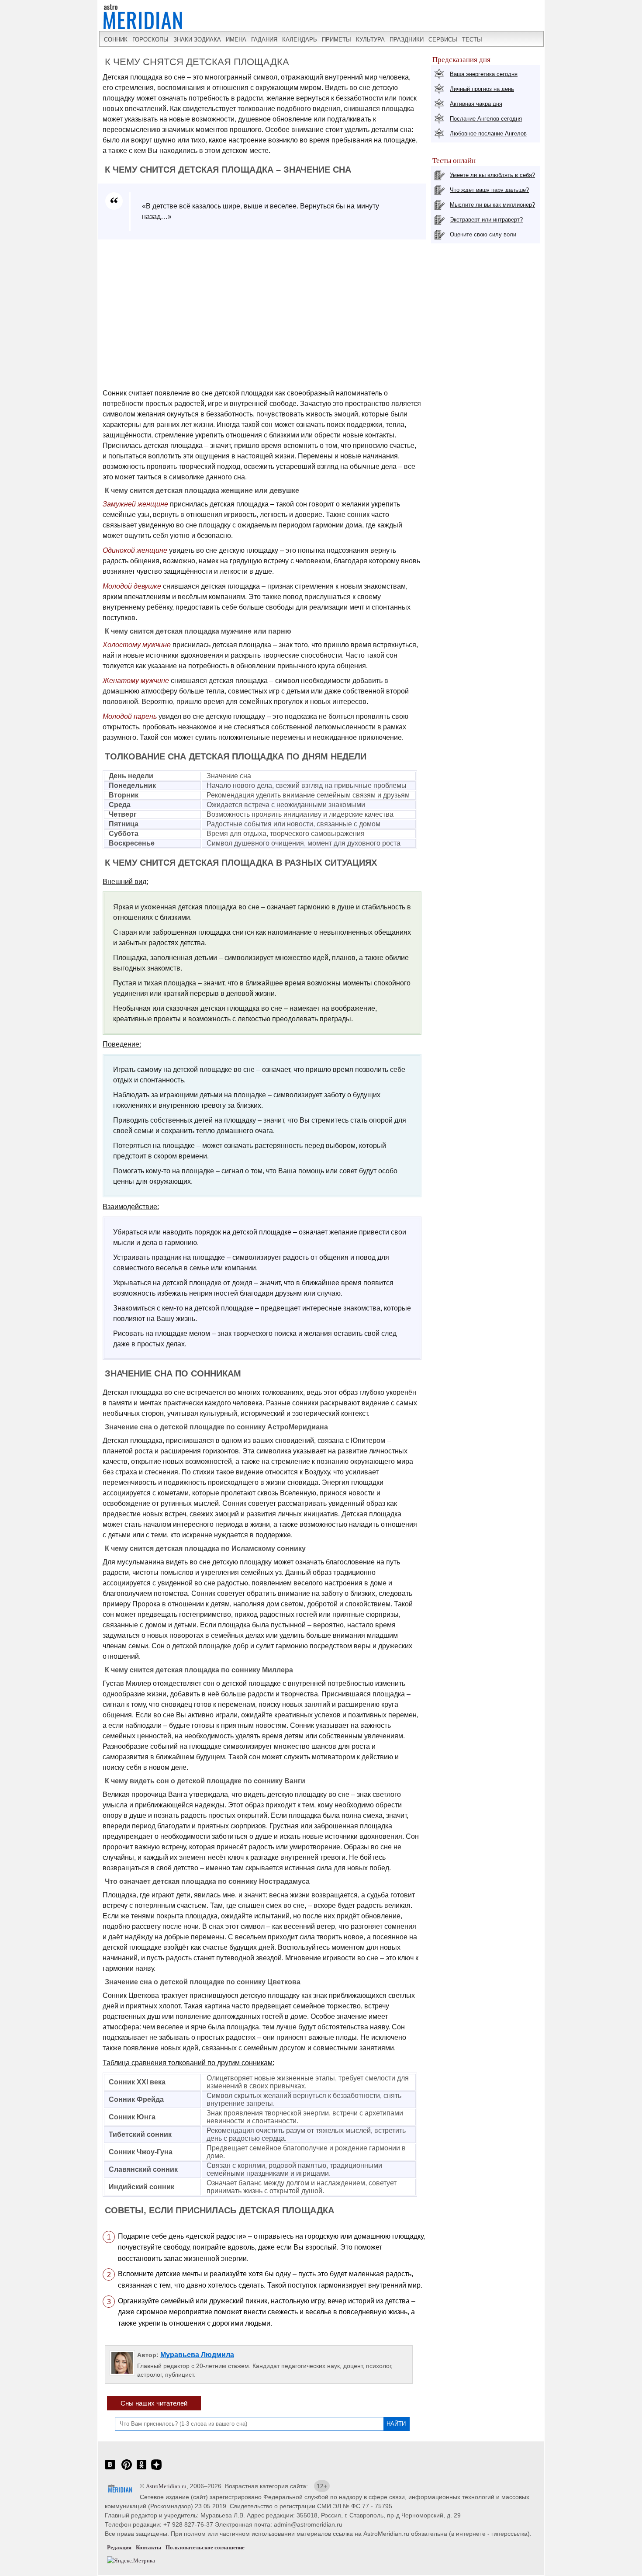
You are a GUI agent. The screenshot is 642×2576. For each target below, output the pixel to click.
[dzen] (156, 2469)
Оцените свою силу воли (483, 234)
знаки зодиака (197, 40)
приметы (337, 40)
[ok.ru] (142, 2469)
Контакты (148, 2547)
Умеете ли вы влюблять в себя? (492, 175)
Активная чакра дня (476, 104)
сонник (116, 40)
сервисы (443, 40)
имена (236, 40)
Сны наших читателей (154, 2403)
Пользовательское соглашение (205, 2547)
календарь (300, 40)
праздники (407, 40)
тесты (472, 40)
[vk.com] (110, 2469)
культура (370, 40)
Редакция (119, 2547)
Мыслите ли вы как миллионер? (492, 205)
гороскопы (150, 40)
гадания (264, 40)
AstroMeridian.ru (166, 2486)
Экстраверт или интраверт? (486, 220)
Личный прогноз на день (482, 89)
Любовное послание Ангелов (488, 133)
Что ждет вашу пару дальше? (489, 190)
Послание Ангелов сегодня (486, 119)
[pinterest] (127, 2469)
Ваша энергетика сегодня (484, 74)
